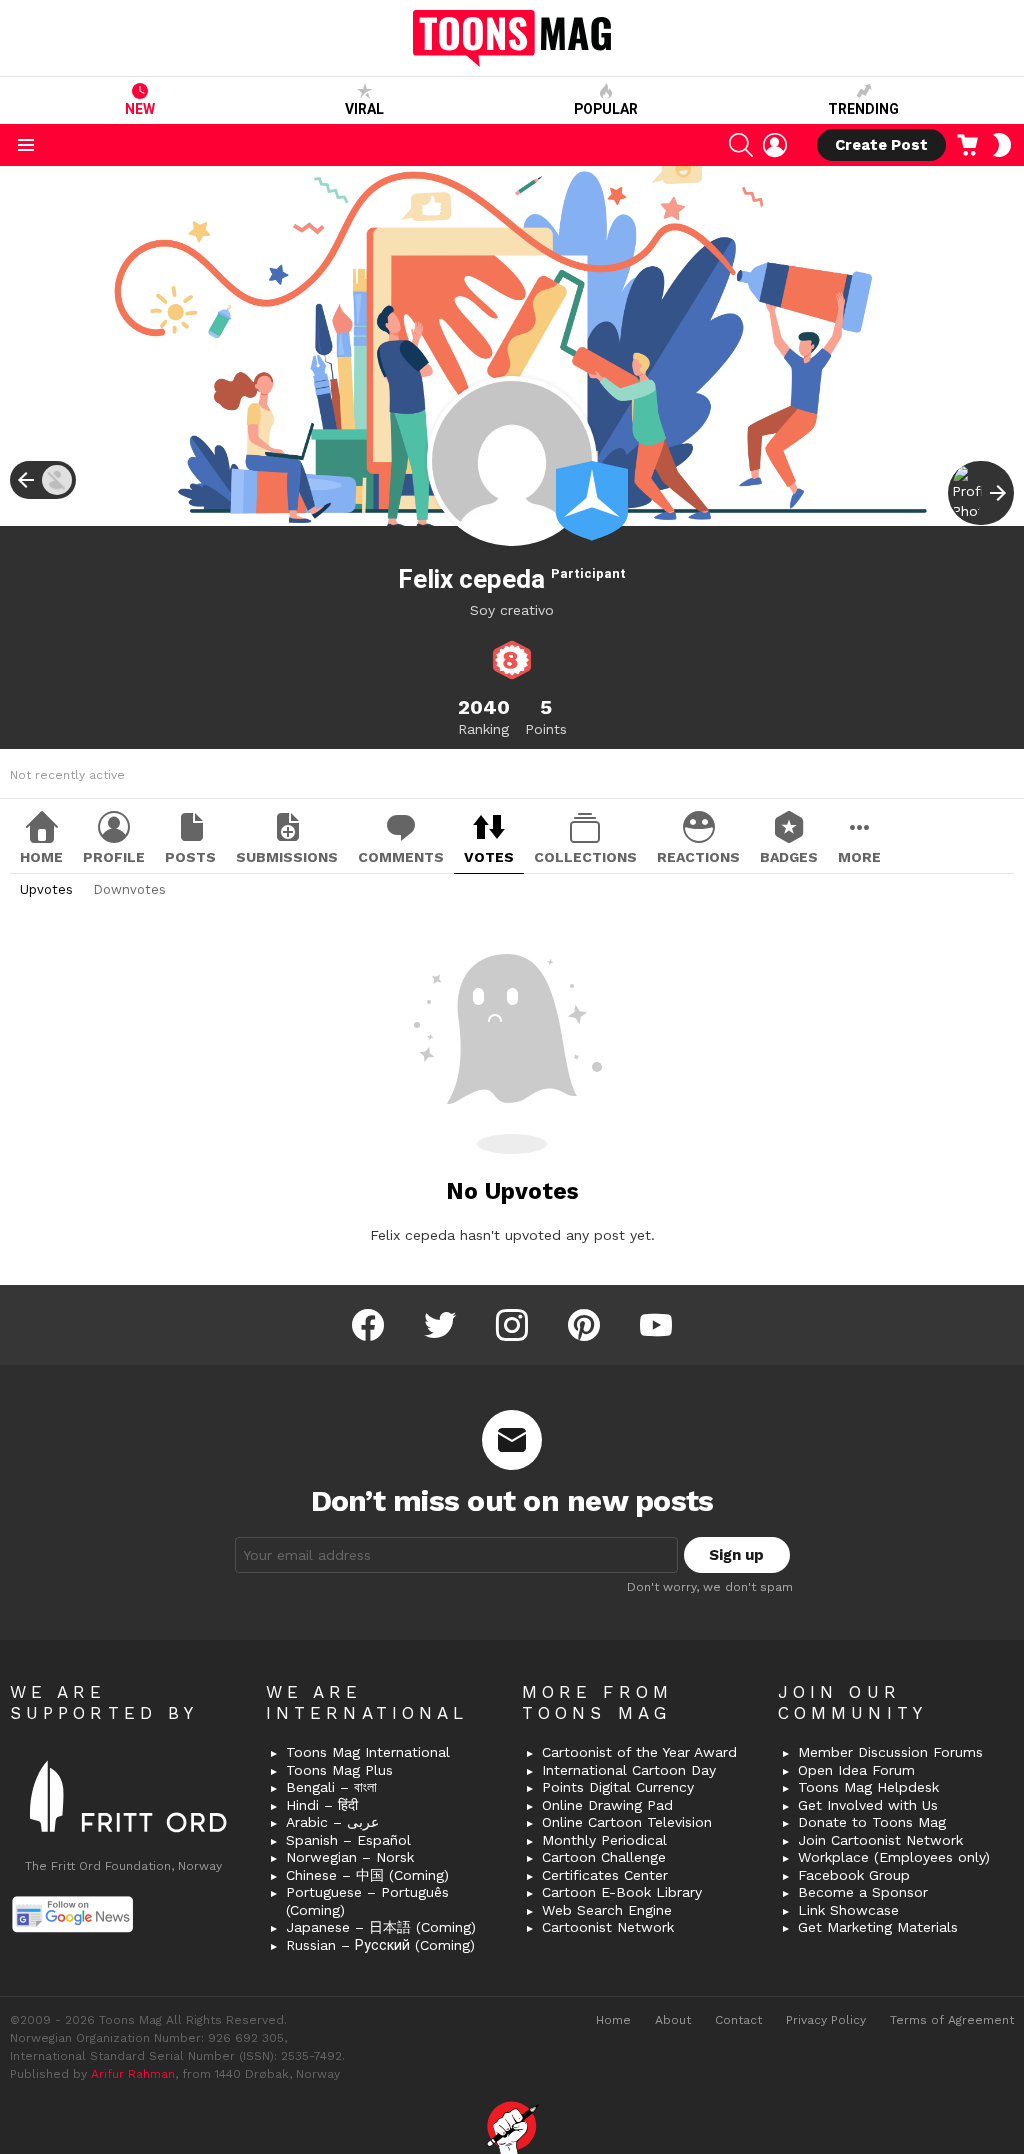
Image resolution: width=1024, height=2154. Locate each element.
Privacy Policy (826, 2020)
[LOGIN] (775, 145)
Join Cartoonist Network (880, 1840)
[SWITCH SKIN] (1002, 145)
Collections (585, 857)
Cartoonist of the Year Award (639, 1752)
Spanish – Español (348, 1840)
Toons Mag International (368, 1752)
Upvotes (46, 889)
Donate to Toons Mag (872, 1822)
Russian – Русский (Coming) (380, 1945)
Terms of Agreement (952, 2020)
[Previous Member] (43, 480)
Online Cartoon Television (627, 1822)
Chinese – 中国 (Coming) (367, 1875)
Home (41, 857)
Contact (738, 2020)
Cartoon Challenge (604, 1857)
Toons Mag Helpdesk (868, 1787)
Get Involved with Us (868, 1805)
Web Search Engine (607, 1910)
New (140, 109)
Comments (401, 857)
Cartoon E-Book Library (622, 1892)
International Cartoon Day (629, 1770)
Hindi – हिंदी (322, 1805)
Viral (364, 109)
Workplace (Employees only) (894, 1857)
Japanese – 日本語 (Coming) (381, 1927)
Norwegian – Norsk (350, 1857)
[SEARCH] (741, 145)
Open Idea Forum (856, 1770)
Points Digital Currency (618, 1787)
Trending (863, 109)
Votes (489, 857)
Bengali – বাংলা (331, 1787)
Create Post (881, 145)
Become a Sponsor (863, 1892)
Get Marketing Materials (878, 1927)
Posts (190, 857)
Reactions (698, 857)
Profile (114, 857)
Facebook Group (854, 1875)
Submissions (287, 857)
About (673, 2020)
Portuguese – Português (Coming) (367, 1901)
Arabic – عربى (332, 1822)
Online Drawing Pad (607, 1805)
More (859, 857)
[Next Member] (981, 493)
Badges (789, 857)
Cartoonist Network (608, 1927)
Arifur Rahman (133, 2074)
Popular (606, 109)
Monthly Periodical (604, 1840)
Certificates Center (605, 1875)
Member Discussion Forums (890, 1752)
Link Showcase (848, 1910)
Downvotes (129, 889)
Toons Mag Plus (339, 1770)
